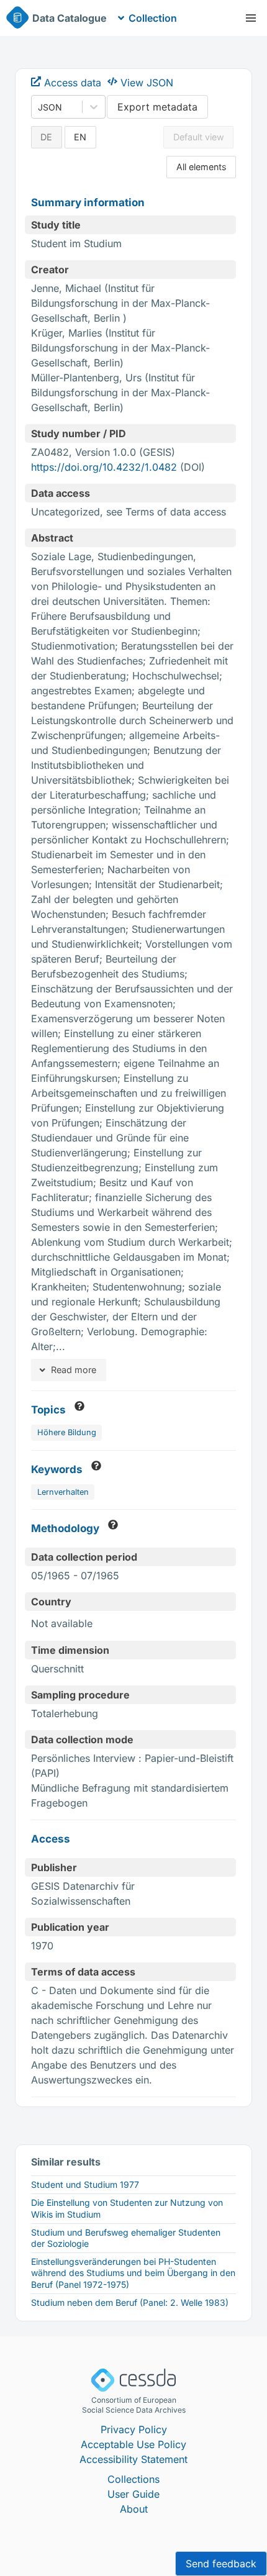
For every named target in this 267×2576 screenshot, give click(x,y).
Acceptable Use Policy (133, 2444)
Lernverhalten (63, 1492)
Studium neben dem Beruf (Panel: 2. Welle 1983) (130, 2302)
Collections (133, 2479)
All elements (201, 167)
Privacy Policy (134, 2429)
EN (80, 137)
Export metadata (157, 107)
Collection (153, 18)
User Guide (133, 2494)
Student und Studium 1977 (85, 2184)
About (134, 2509)
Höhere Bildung (67, 1432)
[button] (251, 18)
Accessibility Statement (133, 2459)
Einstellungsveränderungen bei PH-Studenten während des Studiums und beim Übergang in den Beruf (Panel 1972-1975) (133, 2273)
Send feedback (221, 2564)
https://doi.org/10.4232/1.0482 (104, 467)
